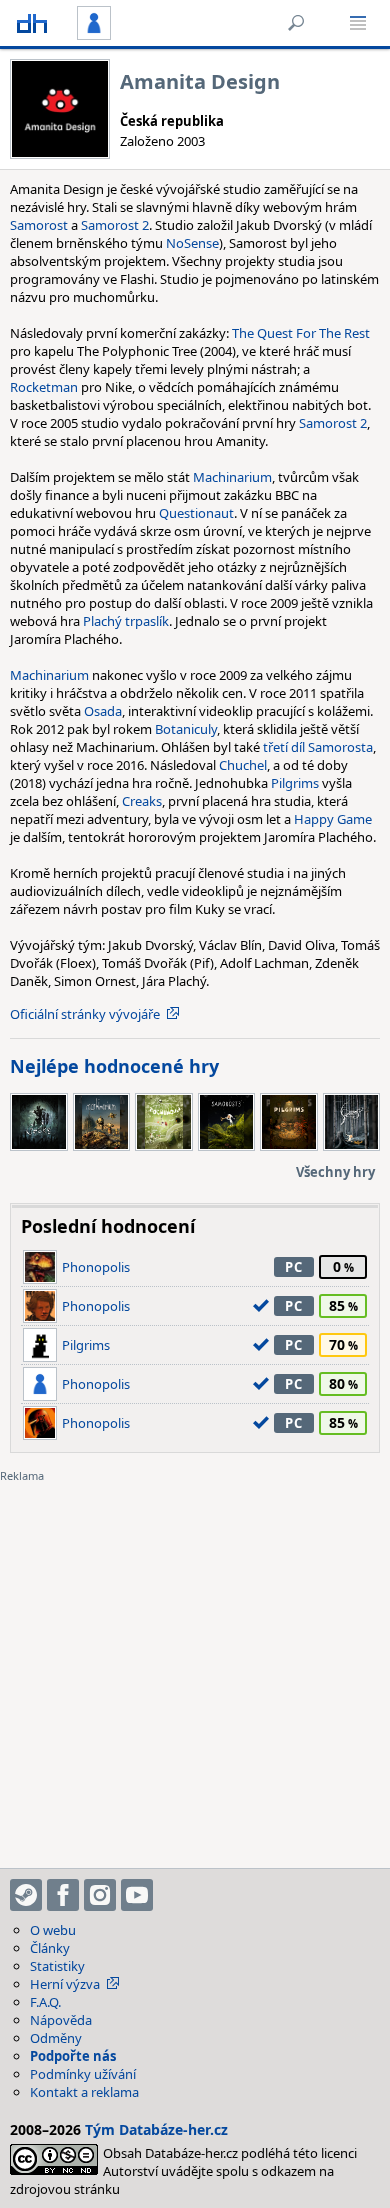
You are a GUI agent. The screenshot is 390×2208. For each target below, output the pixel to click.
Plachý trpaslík (126, 621)
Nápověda (61, 2020)
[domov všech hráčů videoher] (32, 23)
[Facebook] (63, 1895)
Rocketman (44, 387)
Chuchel (243, 765)
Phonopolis (96, 1267)
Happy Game (333, 819)
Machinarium (232, 477)
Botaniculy (186, 729)
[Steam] (26, 1895)
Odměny (56, 2038)
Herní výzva (65, 1984)
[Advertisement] (195, 1663)
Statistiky (57, 1966)
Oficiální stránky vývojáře (85, 1014)
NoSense (192, 243)
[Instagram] (100, 1895)
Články (50, 1948)
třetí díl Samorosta (318, 747)
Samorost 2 (115, 225)
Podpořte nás (73, 2056)
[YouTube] (137, 1895)
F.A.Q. (45, 2002)
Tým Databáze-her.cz (156, 2129)
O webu (53, 1930)
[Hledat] (296, 23)
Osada (103, 711)
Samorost (39, 225)
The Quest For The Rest (301, 333)
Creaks (142, 801)
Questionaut (196, 513)
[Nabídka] (358, 23)
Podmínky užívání (83, 2074)
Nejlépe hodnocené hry (114, 1066)
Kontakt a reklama (84, 2092)
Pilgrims (295, 783)
